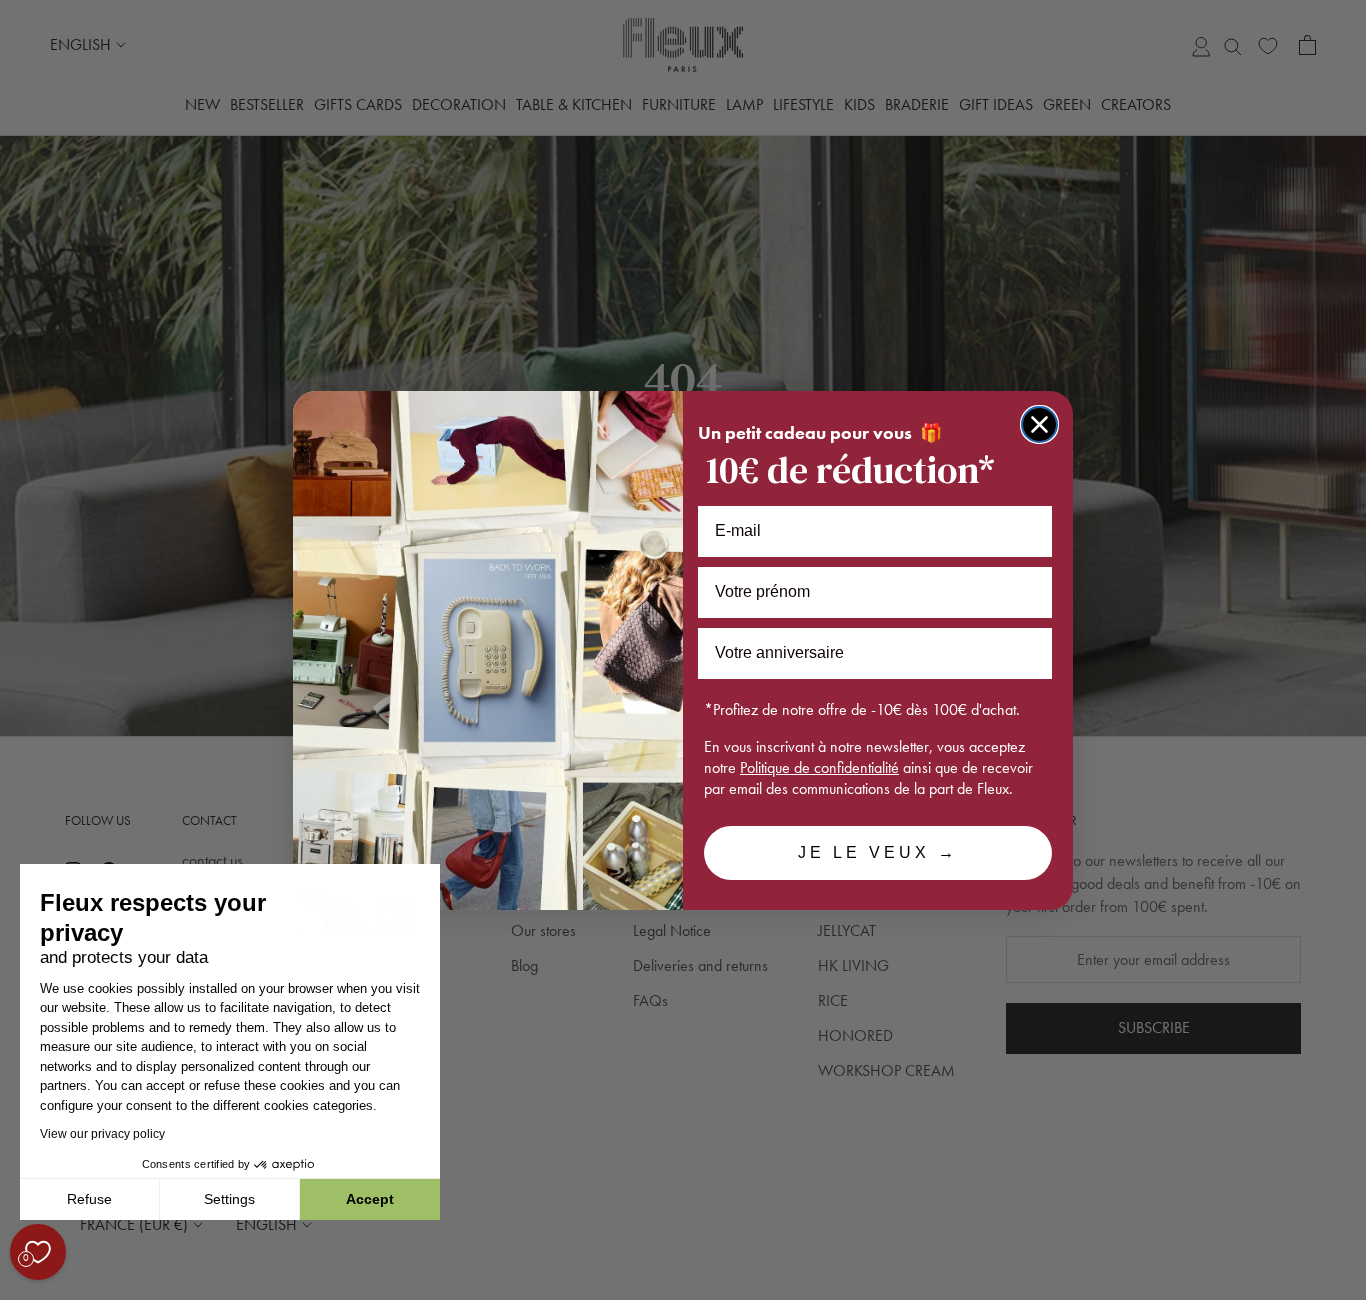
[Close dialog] (1039, 424)
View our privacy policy (102, 1134)
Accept (370, 1199)
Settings (229, 1199)
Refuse (89, 1199)
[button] (19, 1289)
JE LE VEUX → (878, 852)
